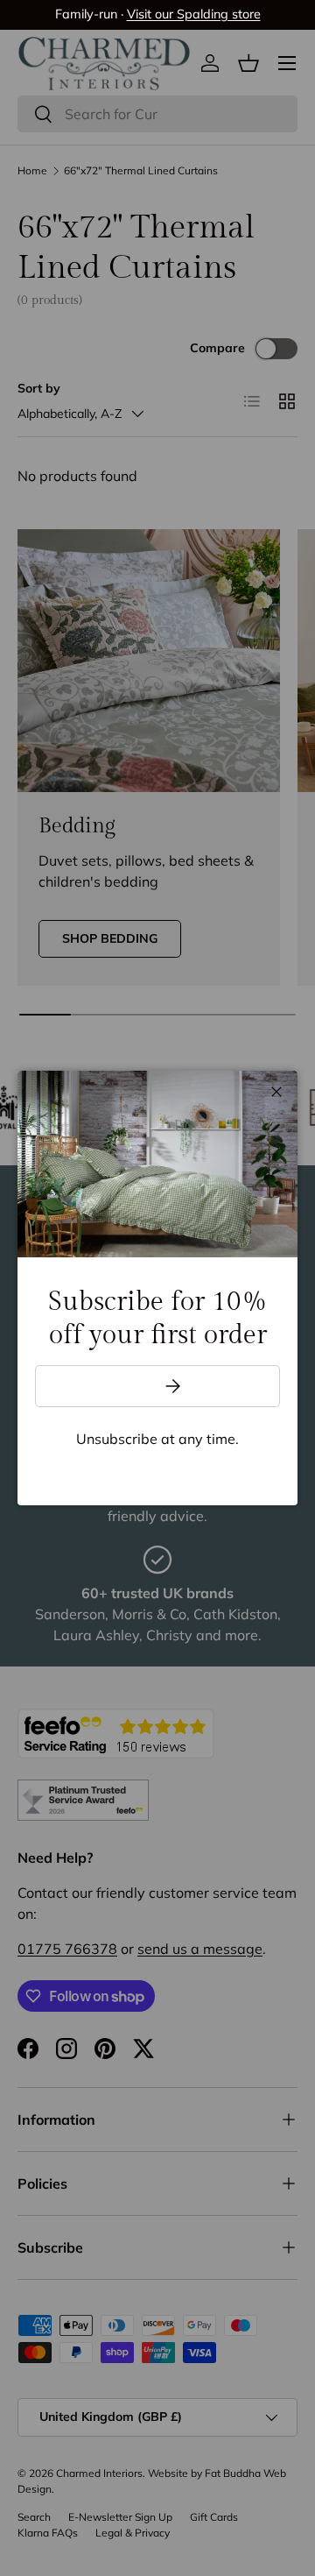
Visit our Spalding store (194, 14)
